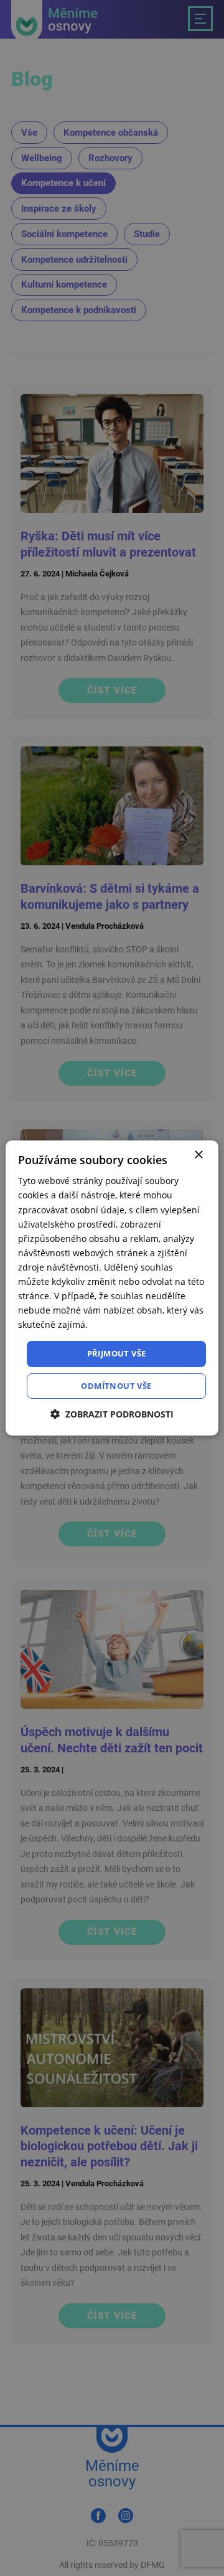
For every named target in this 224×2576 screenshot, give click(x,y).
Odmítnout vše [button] (116, 1386)
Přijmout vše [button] (117, 1353)
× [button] (198, 1155)
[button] (112, 1414)
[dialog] (112, 1288)
